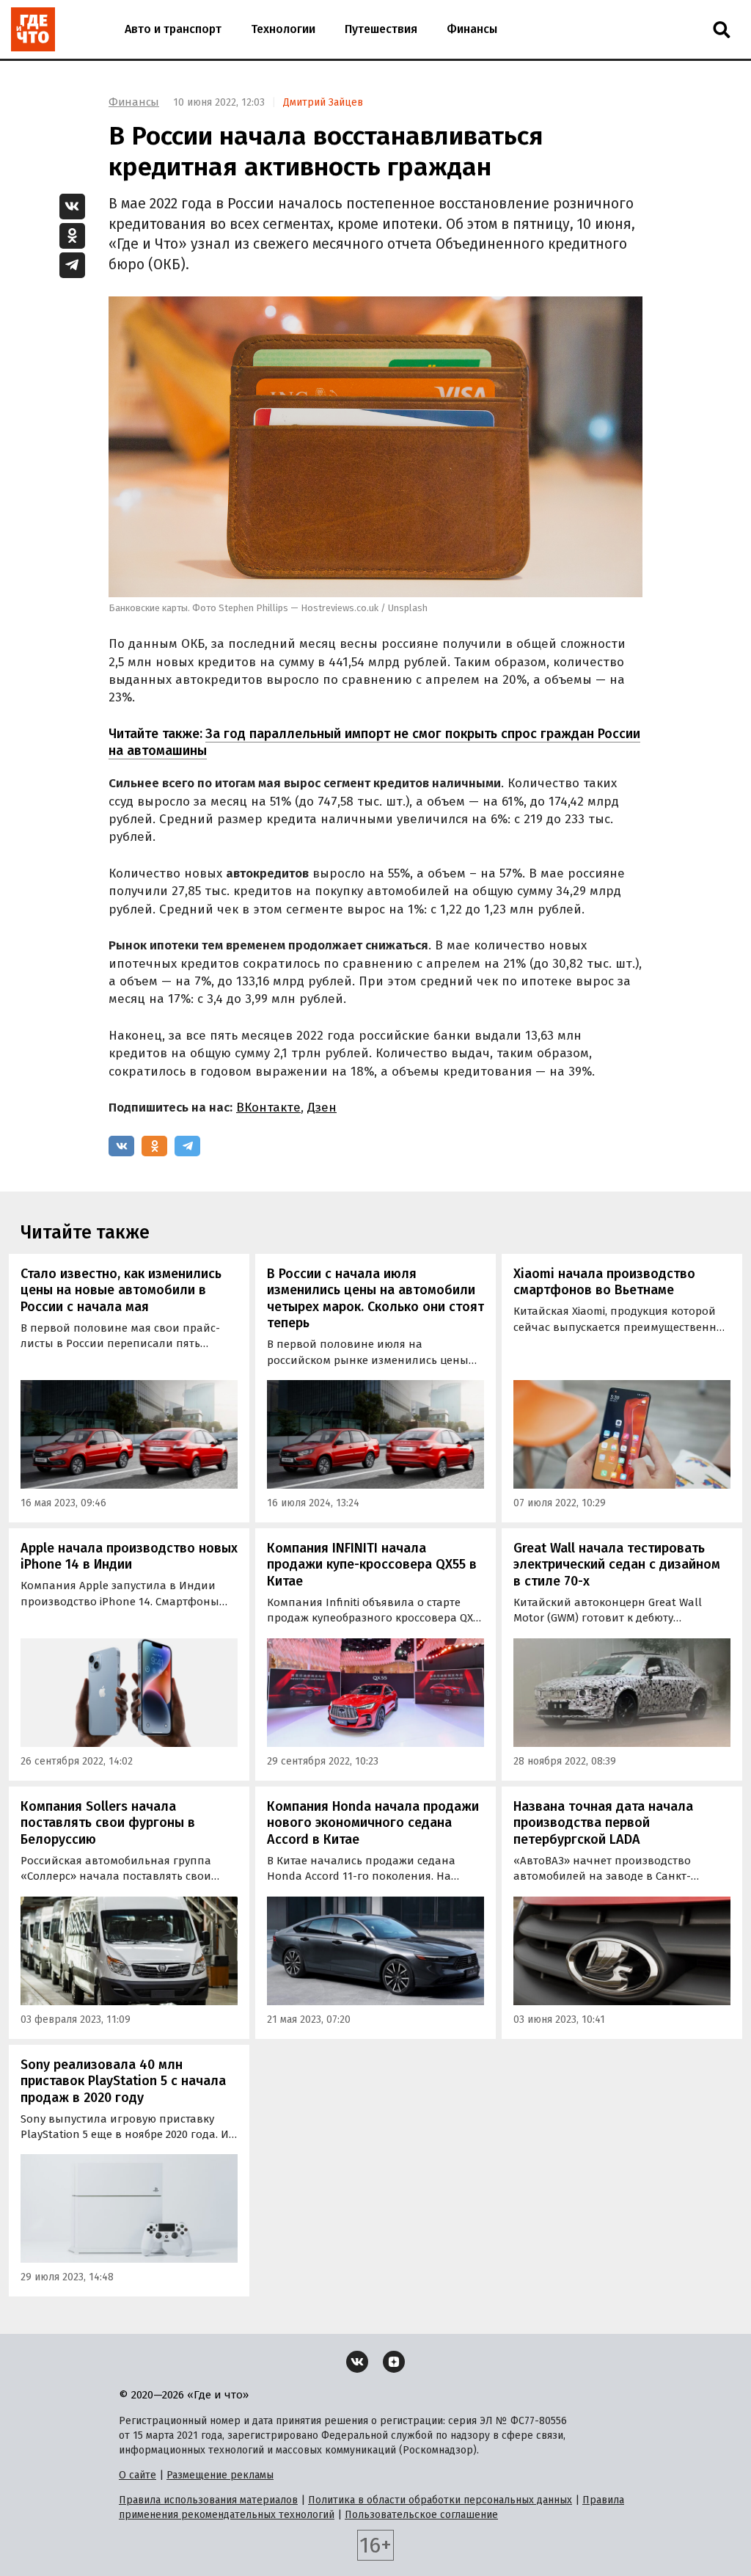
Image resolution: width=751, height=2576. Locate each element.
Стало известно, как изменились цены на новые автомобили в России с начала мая (121, 1290)
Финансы (472, 29)
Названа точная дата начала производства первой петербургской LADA (603, 1823)
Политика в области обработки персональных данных (440, 2500)
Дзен (322, 1108)
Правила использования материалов (208, 2500)
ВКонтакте (268, 1108)
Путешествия (381, 29)
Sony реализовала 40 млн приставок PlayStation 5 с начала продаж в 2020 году (123, 2081)
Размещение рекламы (220, 2475)
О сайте (138, 2475)
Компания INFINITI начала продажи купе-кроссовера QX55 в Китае (372, 1565)
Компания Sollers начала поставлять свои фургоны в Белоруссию (108, 1823)
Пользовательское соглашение (421, 2515)
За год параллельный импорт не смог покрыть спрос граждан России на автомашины (374, 742)
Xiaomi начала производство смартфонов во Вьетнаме (604, 1282)
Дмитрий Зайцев (323, 102)
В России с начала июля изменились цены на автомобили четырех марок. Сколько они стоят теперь (375, 1299)
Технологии (283, 29)
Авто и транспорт (173, 29)
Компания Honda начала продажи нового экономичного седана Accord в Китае (373, 1823)
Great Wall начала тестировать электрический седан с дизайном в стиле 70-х (617, 1565)
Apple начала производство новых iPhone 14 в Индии (129, 1557)
